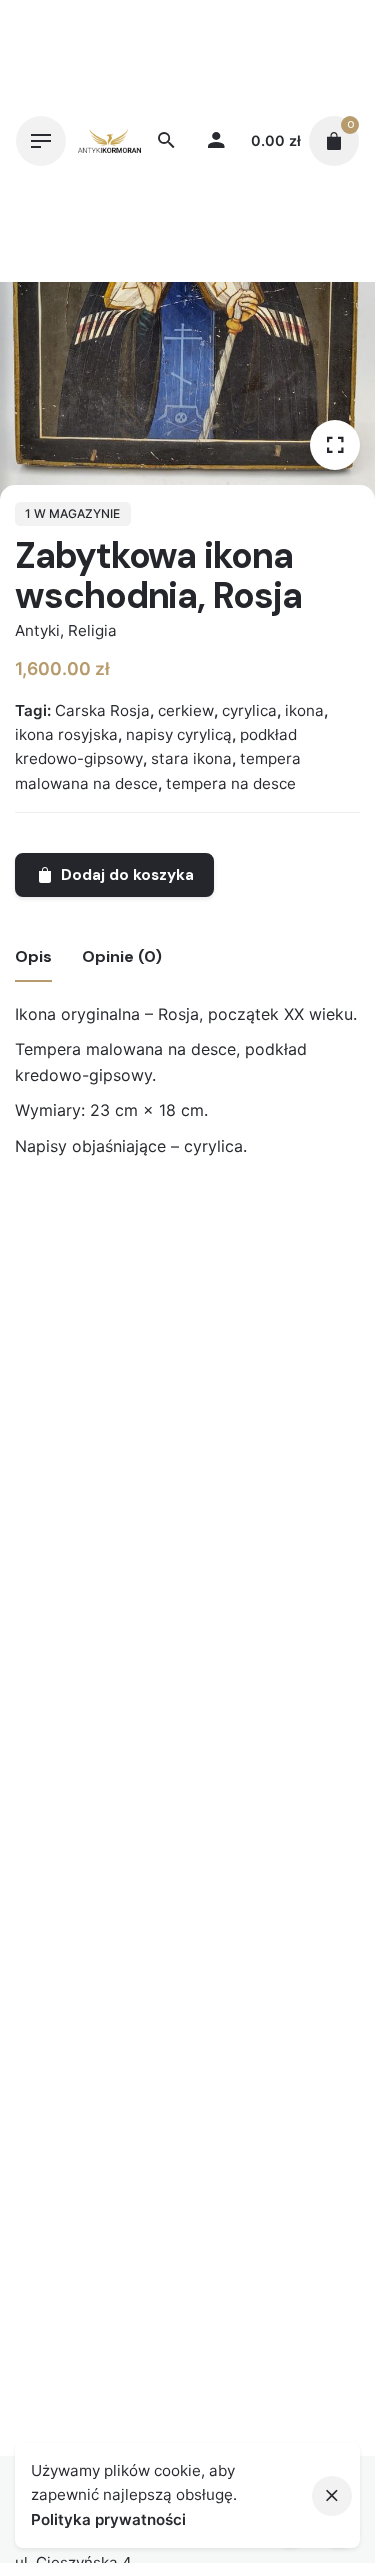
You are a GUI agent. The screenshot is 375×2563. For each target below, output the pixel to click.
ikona (304, 710)
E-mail (45, 1525)
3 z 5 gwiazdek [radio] (215, 1204)
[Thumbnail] (109, 140)
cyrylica (249, 710)
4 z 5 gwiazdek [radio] (231, 1204)
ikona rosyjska (66, 734)
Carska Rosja (102, 710)
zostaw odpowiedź (79, 1236)
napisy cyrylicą (179, 734)
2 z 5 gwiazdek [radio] (199, 1204)
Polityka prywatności (108, 2519)
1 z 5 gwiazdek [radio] (183, 1204)
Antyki (37, 630)
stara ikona (191, 758)
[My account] (216, 141)
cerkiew (186, 710)
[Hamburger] (41, 141)
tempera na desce (231, 783)
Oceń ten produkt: (91, 1203)
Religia (92, 630)
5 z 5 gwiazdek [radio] (247, 1204)
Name (43, 1446)
